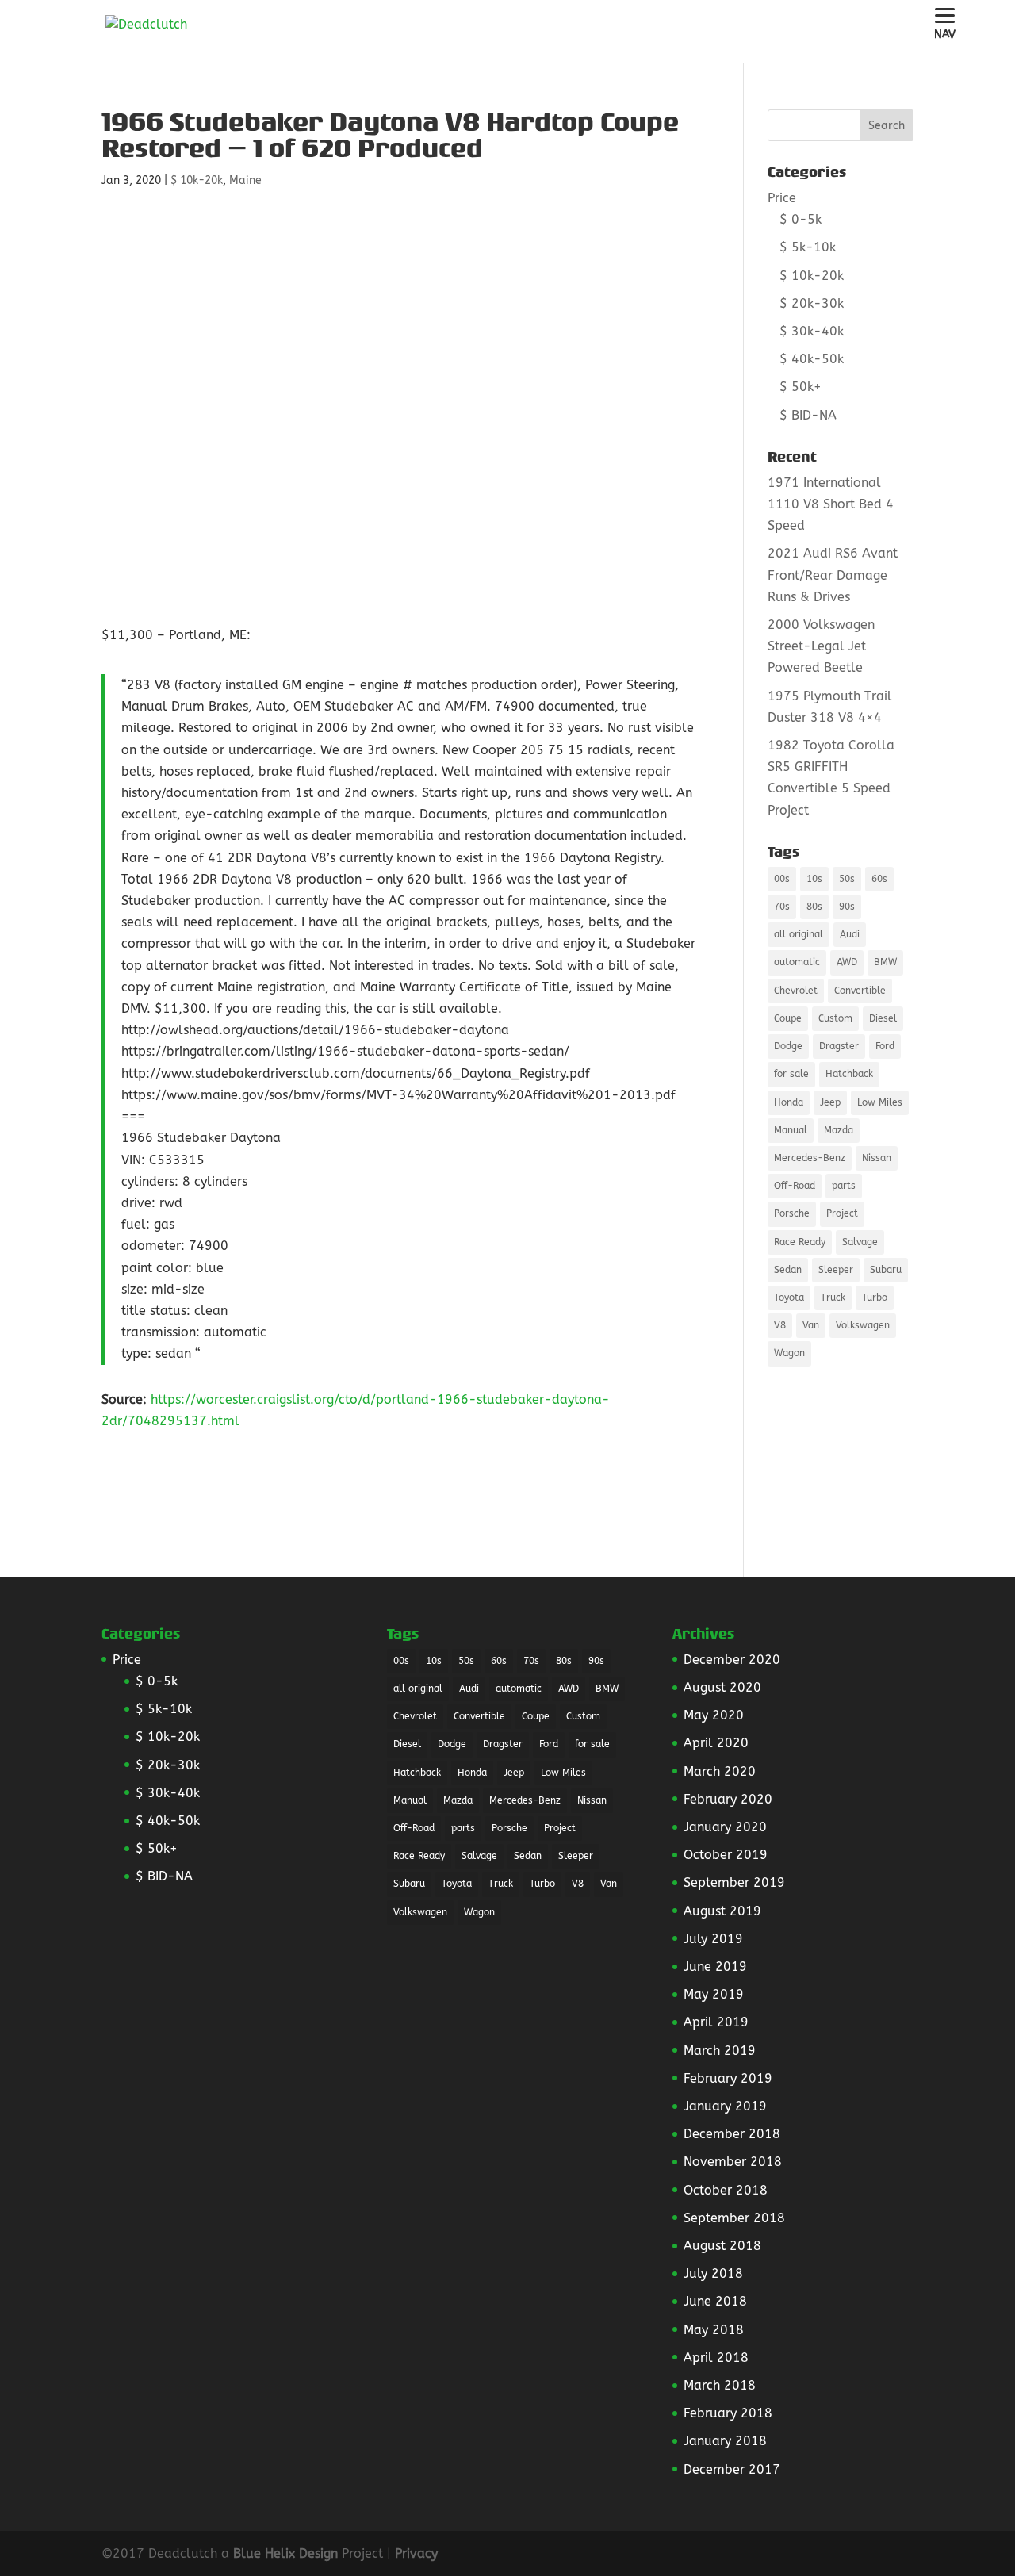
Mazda (839, 1130)
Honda (789, 1102)
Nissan (877, 1158)
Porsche (792, 1213)
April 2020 (716, 1743)
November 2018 (733, 2162)
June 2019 (715, 1966)
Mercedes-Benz (810, 1158)
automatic (797, 962)
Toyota (789, 1298)
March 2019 (720, 2051)
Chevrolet (796, 991)
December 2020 (732, 1660)
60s (879, 879)
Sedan (788, 1270)
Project (842, 1213)
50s (847, 879)
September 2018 (734, 2218)
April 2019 (716, 2022)
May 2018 (714, 2330)
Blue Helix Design (285, 2553)
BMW (885, 962)
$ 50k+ (801, 387)
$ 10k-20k (197, 180)
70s (782, 907)
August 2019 (722, 1911)
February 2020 (728, 1799)
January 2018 (725, 2441)
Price (782, 198)
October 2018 (726, 2190)
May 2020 (714, 1715)
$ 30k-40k (812, 331)
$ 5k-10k (808, 247)
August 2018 (722, 2246)
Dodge (788, 1046)
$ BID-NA (808, 415)
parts (844, 1186)
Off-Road (795, 1186)
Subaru (886, 1270)
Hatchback (849, 1074)
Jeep (830, 1102)
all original (799, 934)
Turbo (875, 1298)
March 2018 (720, 2385)
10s (814, 879)
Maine (245, 180)
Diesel (883, 1018)
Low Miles (880, 1102)
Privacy (416, 2553)
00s (782, 879)
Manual (791, 1130)
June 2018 (715, 2301)
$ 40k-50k (812, 359)
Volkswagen (863, 1325)
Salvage (860, 1242)
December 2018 (732, 2134)
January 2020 (725, 1827)
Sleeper (836, 1270)
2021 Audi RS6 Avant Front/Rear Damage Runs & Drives (833, 575)
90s (847, 907)
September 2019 (734, 1882)
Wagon (789, 1353)
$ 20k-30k (812, 303)
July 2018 (713, 2273)
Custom (835, 1018)
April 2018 (716, 2357)
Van (811, 1325)
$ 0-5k (801, 219)
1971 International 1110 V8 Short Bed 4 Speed (831, 504)
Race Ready (800, 1242)
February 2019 (728, 2078)
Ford (885, 1046)
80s (814, 907)
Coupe (788, 1018)
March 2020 (720, 1771)
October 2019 (726, 1855)
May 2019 (714, 1994)
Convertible (860, 991)
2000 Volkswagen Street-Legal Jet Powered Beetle (821, 646)
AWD (847, 962)
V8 (780, 1325)
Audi (850, 934)
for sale (791, 1074)
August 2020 (722, 1687)
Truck (833, 1298)
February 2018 (728, 2413)
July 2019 (713, 1939)
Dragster (839, 1046)
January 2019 (725, 2106)
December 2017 (732, 2469)
